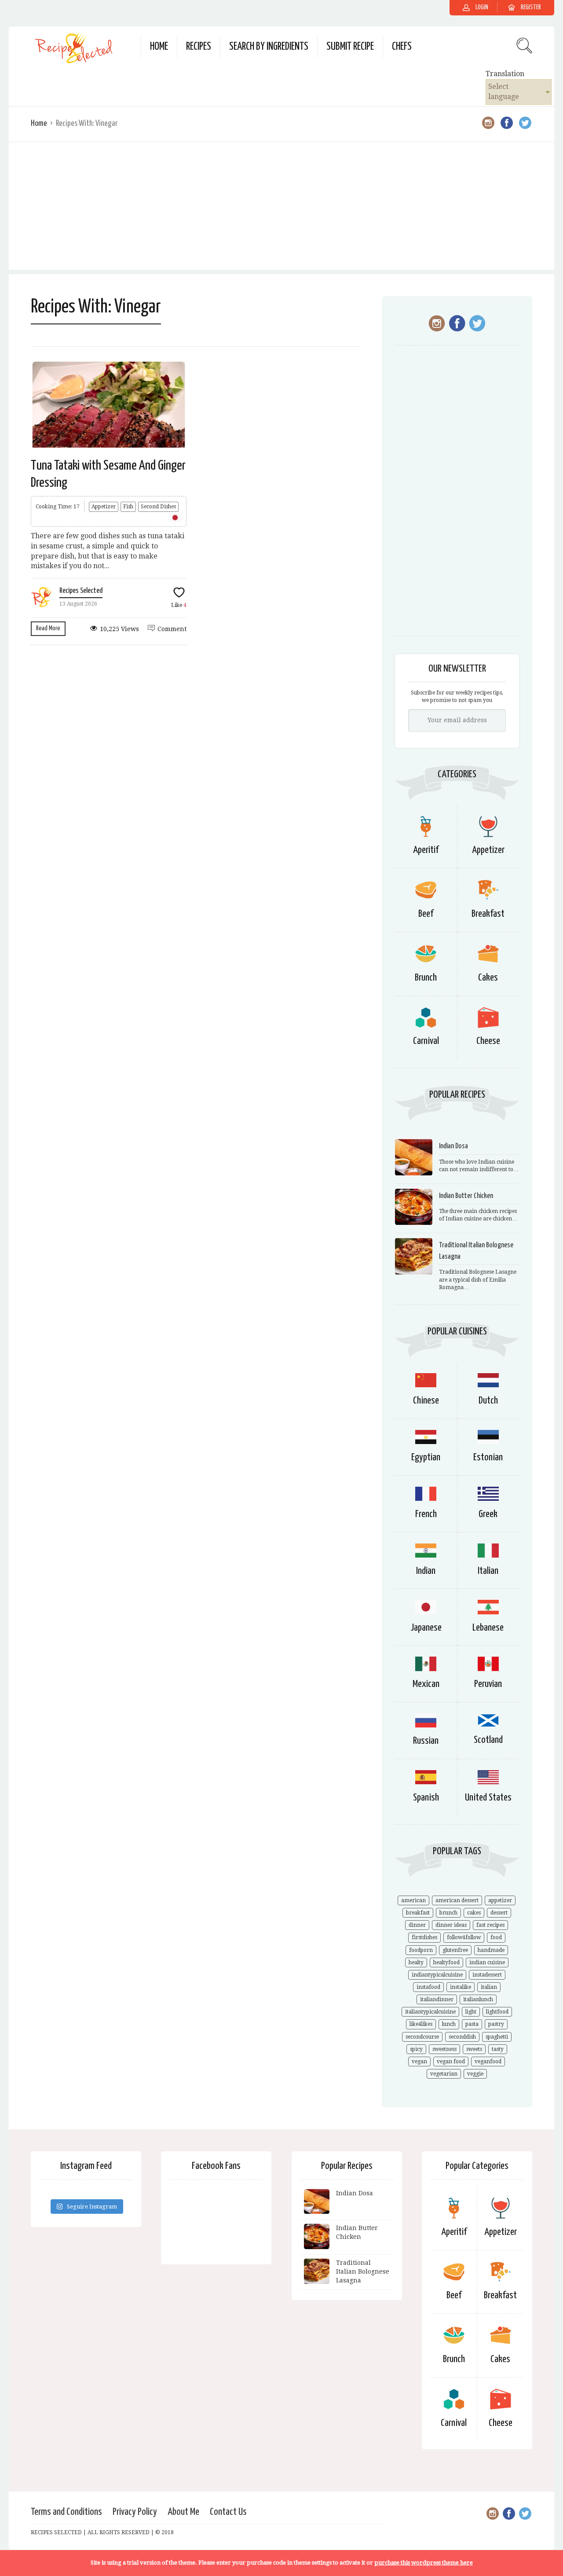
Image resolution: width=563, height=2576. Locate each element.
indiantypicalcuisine (437, 1975)
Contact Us (228, 2512)
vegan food (451, 2062)
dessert (499, 1913)
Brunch (426, 978)
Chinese (426, 1401)
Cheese (488, 1041)
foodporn (421, 1950)
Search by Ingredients (269, 47)
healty (416, 1962)
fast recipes (490, 1925)
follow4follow (464, 1937)
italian (489, 1987)
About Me (183, 2512)
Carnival (426, 1041)
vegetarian (444, 2074)
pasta (472, 2024)
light (471, 2012)
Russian (426, 1741)
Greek (488, 1514)
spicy (416, 2049)
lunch (449, 2024)
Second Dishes (158, 507)
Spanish (426, 1798)
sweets (474, 2049)
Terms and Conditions (66, 2512)
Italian (488, 1571)
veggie (475, 2074)
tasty (498, 2049)
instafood (428, 1987)
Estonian (488, 1457)
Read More (48, 628)
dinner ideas (451, 1925)
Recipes (199, 47)
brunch (448, 1913)
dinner (417, 1925)
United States (488, 1798)
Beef (426, 914)
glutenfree (455, 1950)
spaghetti (497, 2037)
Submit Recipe (350, 47)
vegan (419, 2062)
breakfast (418, 1913)
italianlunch (478, 1999)
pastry (496, 2024)
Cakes (488, 978)
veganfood (488, 2062)
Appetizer (104, 507)
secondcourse (422, 2037)
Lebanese (488, 1628)
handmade (491, 1950)
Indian (426, 1571)
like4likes (421, 2024)
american (413, 1900)
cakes (474, 1913)
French (426, 1514)
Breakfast (488, 914)
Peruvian (488, 1684)
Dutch (488, 1401)
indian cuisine (487, 1962)
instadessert (487, 1975)
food (496, 1937)
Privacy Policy (135, 2512)
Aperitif (426, 850)
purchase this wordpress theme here (424, 2563)
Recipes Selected (81, 591)
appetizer (500, 1900)
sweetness (444, 2049)
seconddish (462, 2037)
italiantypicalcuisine (430, 2012)
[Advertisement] (281, 208)
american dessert (457, 1900)
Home (159, 47)
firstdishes (424, 1937)
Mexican (426, 1684)
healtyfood (446, 1962)
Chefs (402, 47)
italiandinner (437, 1999)
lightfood (497, 2012)
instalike (461, 1987)
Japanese (426, 1628)
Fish (128, 507)
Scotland (488, 1740)
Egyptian (426, 1457)
